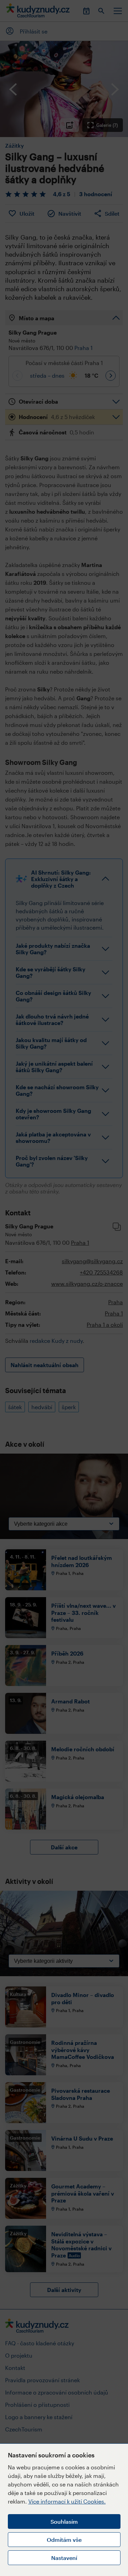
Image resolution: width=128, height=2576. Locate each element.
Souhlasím (64, 2521)
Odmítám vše (64, 2540)
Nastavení (64, 2558)
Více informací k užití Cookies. (67, 2501)
